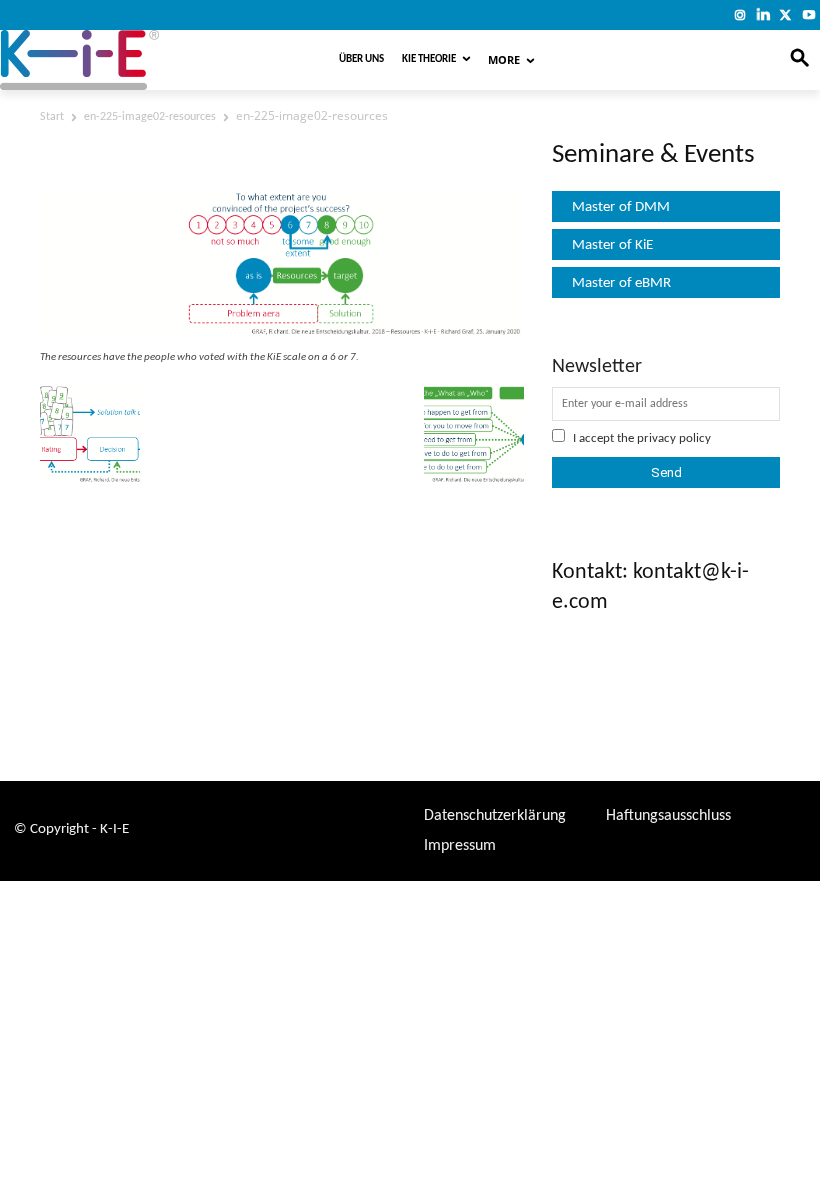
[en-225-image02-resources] (282, 335)
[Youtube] (808, 14)
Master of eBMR (621, 283)
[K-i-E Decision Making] (133, 60)
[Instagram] (740, 14)
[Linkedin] (763, 14)
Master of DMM (621, 207)
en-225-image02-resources (150, 117)
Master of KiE (612, 245)
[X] (785, 14)
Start (52, 117)
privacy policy (674, 438)
